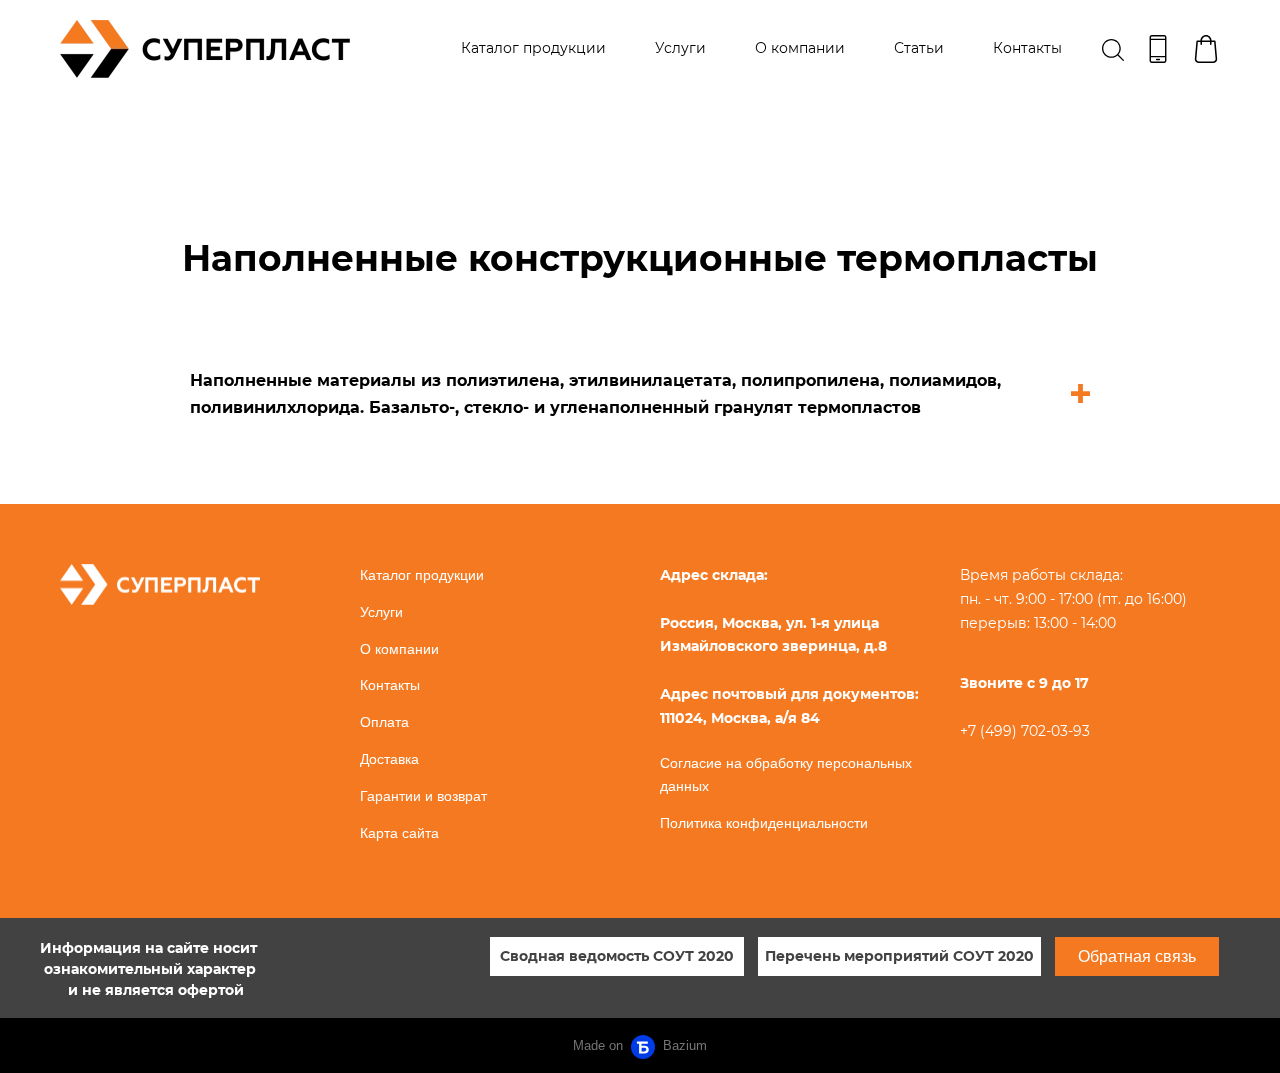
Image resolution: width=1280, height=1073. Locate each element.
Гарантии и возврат (423, 796)
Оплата (384, 722)
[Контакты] (1158, 49)
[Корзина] (1206, 49)
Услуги (680, 48)
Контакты (1027, 48)
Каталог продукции (533, 48)
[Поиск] (1113, 49)
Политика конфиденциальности (764, 823)
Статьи (919, 48)
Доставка (389, 759)
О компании (800, 48)
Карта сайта (399, 833)
